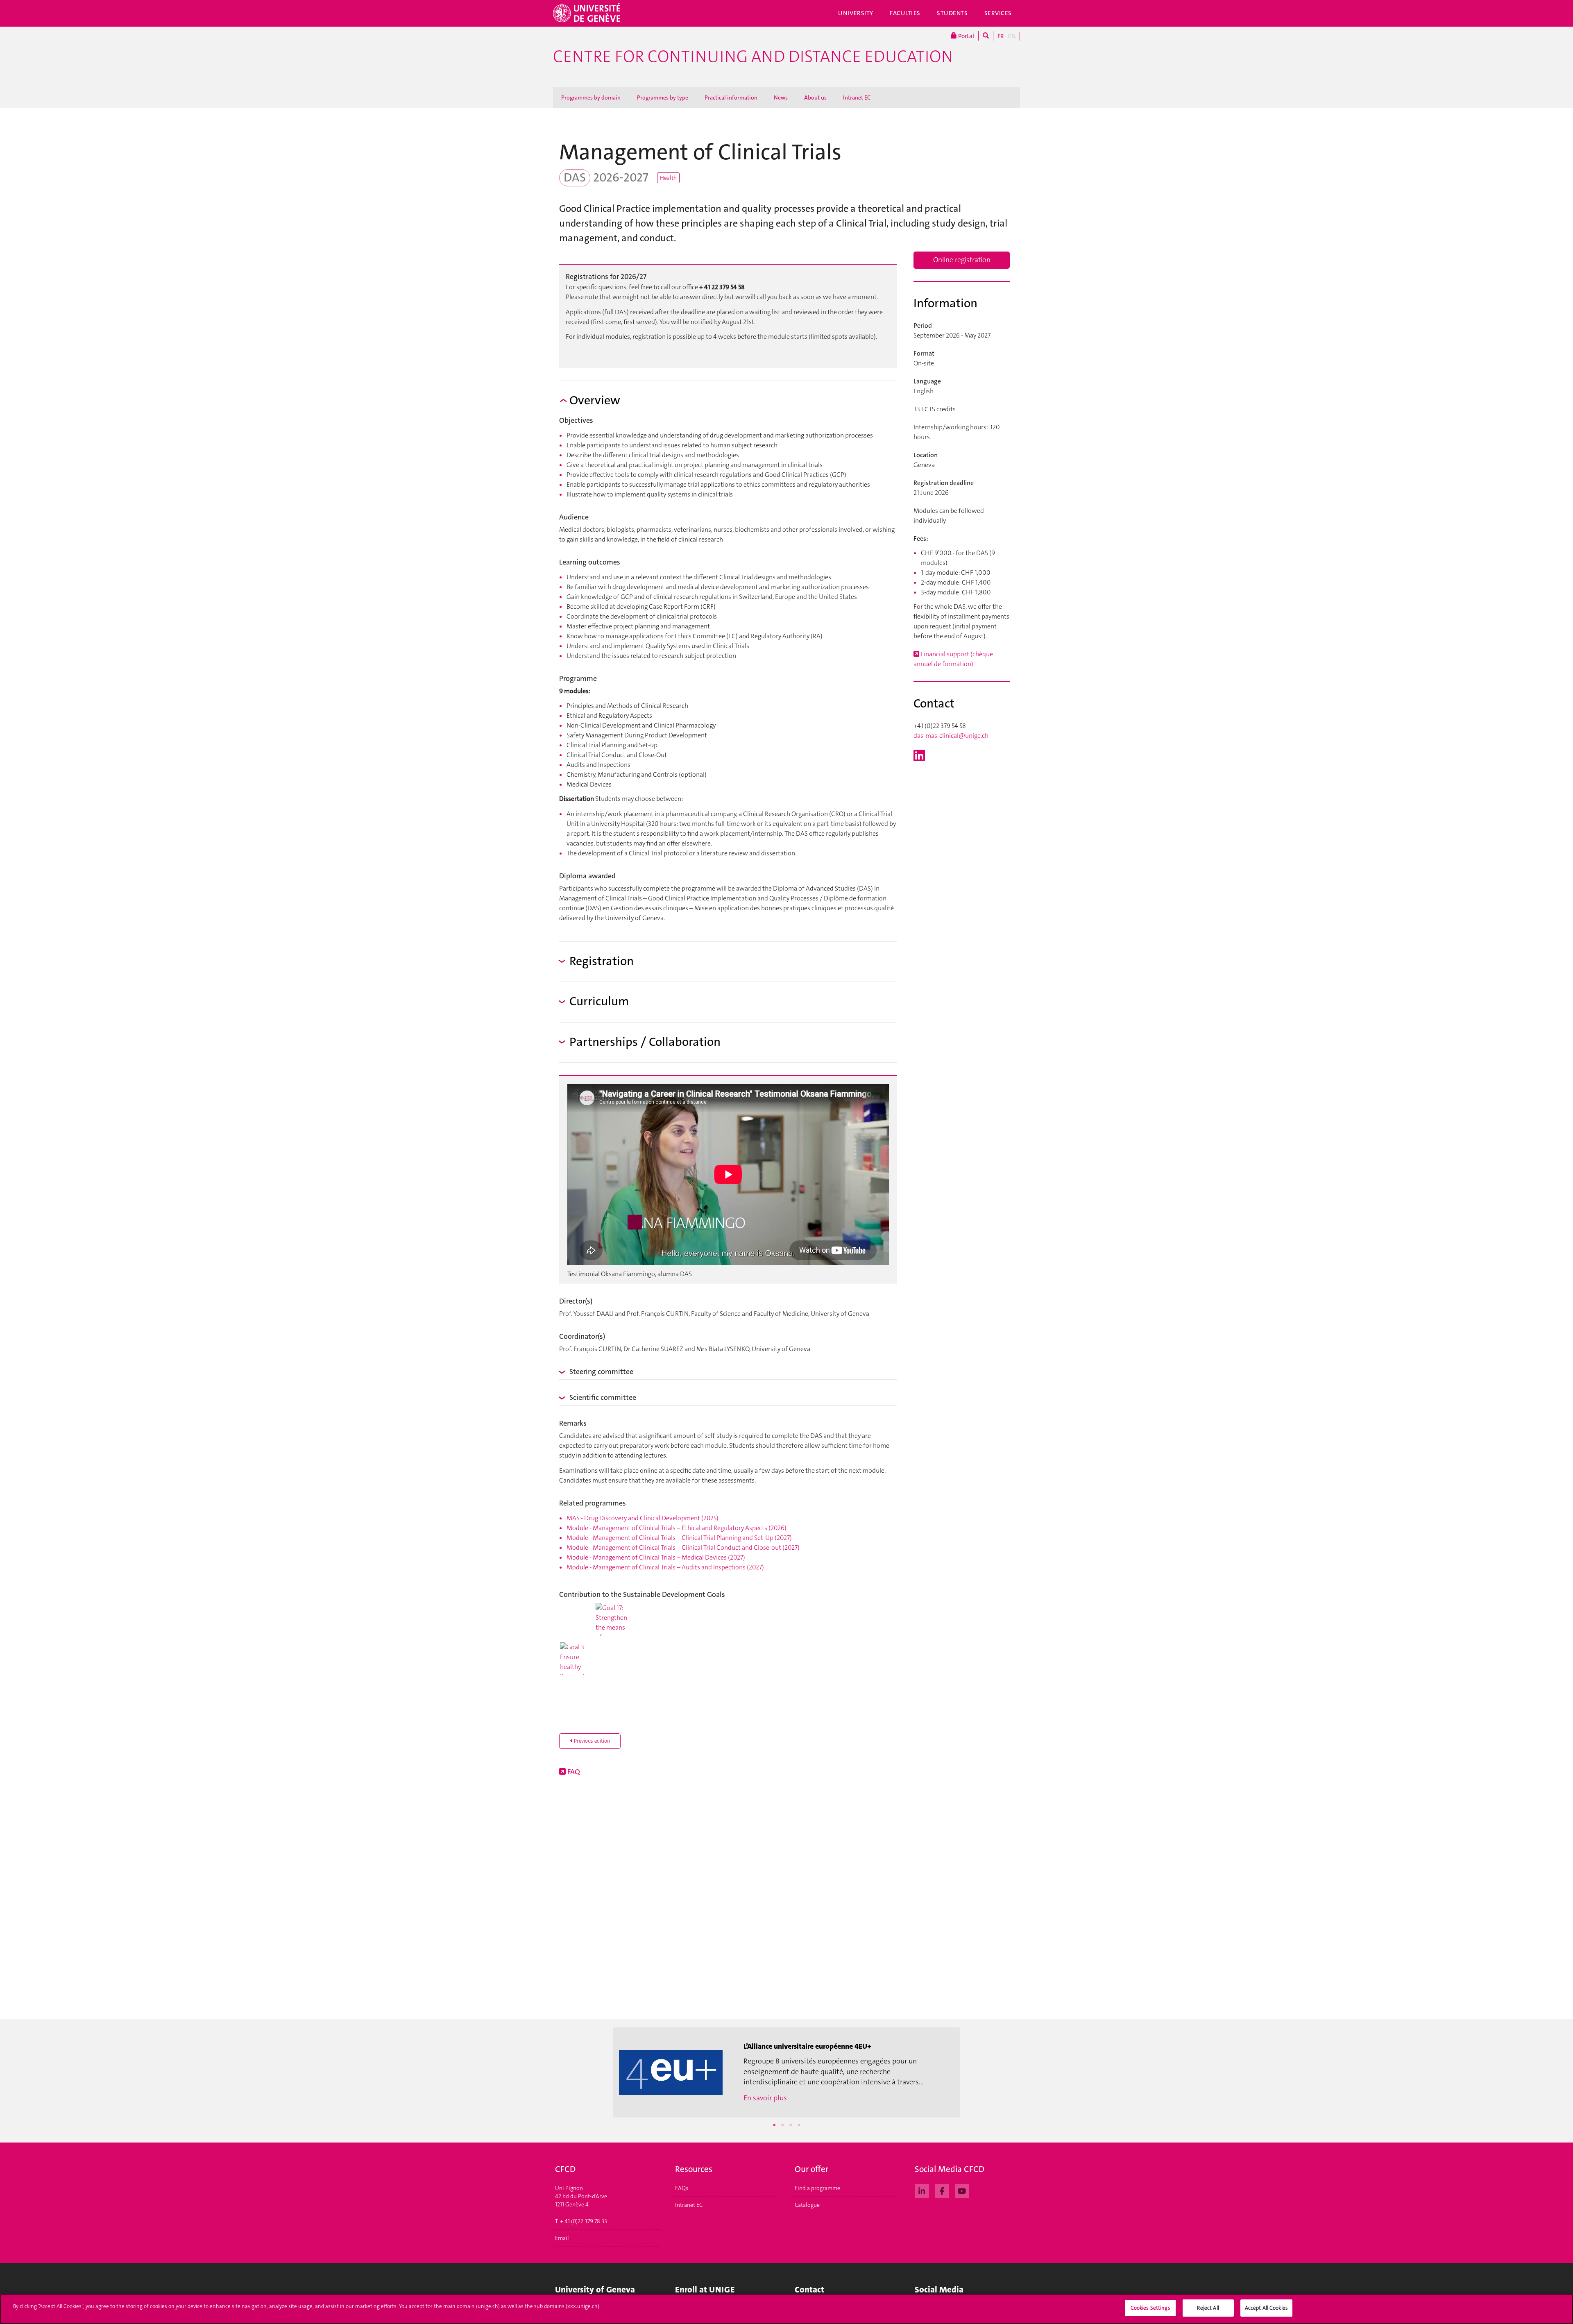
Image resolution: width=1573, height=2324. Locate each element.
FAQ (573, 1772)
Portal (966, 36)
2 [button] (782, 2125)
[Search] (986, 36)
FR (1001, 36)
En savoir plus (765, 2098)
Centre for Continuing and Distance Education (753, 57)
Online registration (962, 260)
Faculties (905, 13)
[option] (786, 2072)
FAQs (682, 2188)
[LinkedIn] (922, 2190)
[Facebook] (942, 2190)
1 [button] (774, 2125)
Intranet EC (857, 97)
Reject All (1208, 2308)
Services (998, 13)
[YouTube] (962, 2190)
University (856, 13)
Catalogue (807, 2205)
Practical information (731, 97)
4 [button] (799, 2125)
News (781, 97)
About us (815, 97)
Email (562, 2238)
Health (668, 178)
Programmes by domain (591, 97)
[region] (786, 2309)
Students (952, 13)
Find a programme (817, 2188)
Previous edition (591, 1741)
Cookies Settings (1150, 2308)
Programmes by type (663, 97)
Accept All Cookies (1266, 2308)
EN (1012, 36)
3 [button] (791, 2125)
